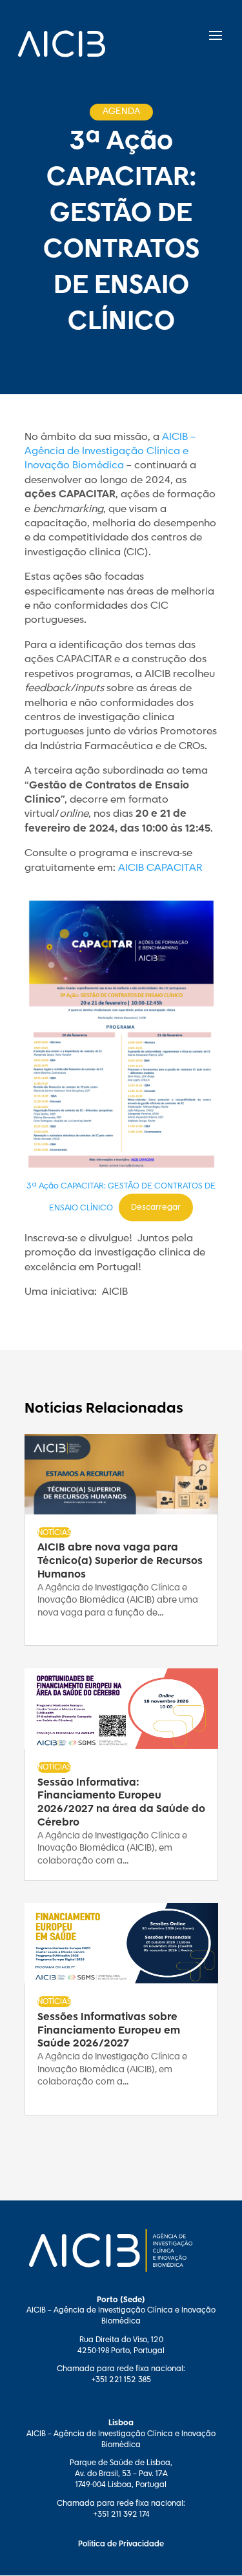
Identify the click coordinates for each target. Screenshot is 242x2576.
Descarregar (156, 1207)
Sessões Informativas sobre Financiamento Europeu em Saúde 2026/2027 (109, 2031)
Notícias (54, 1532)
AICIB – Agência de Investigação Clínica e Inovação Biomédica (110, 452)
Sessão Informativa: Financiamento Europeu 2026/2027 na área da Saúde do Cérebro (121, 1803)
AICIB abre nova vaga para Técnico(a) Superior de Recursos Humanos (120, 1561)
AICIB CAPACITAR (160, 868)
